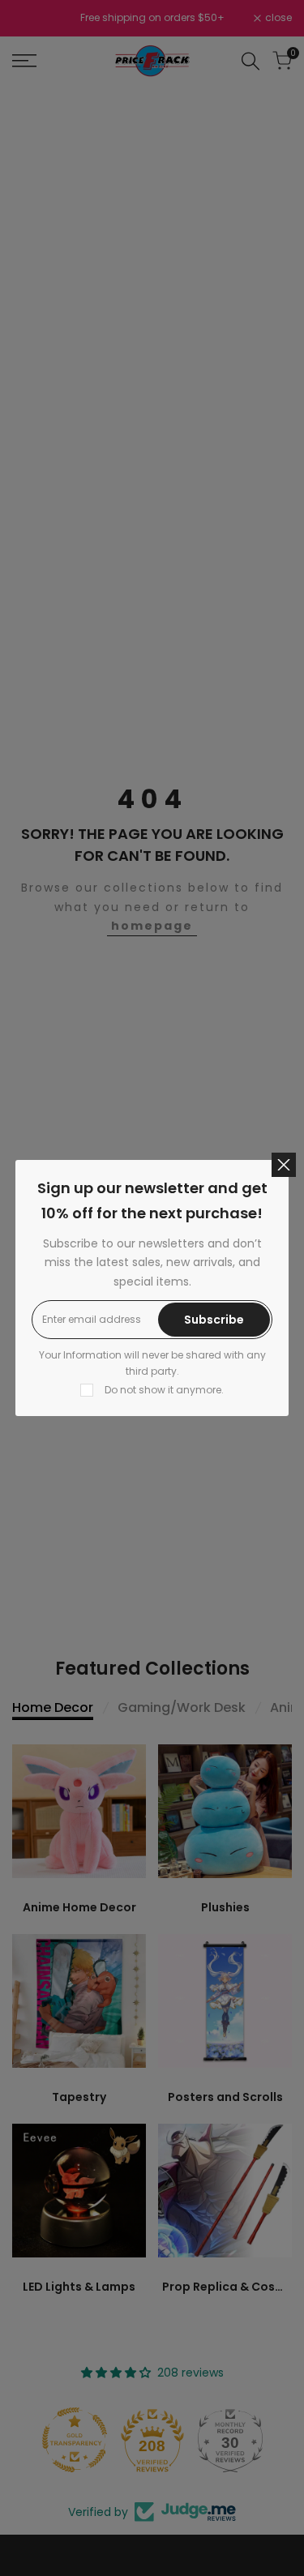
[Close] (284, 1165)
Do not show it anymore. (164, 1390)
